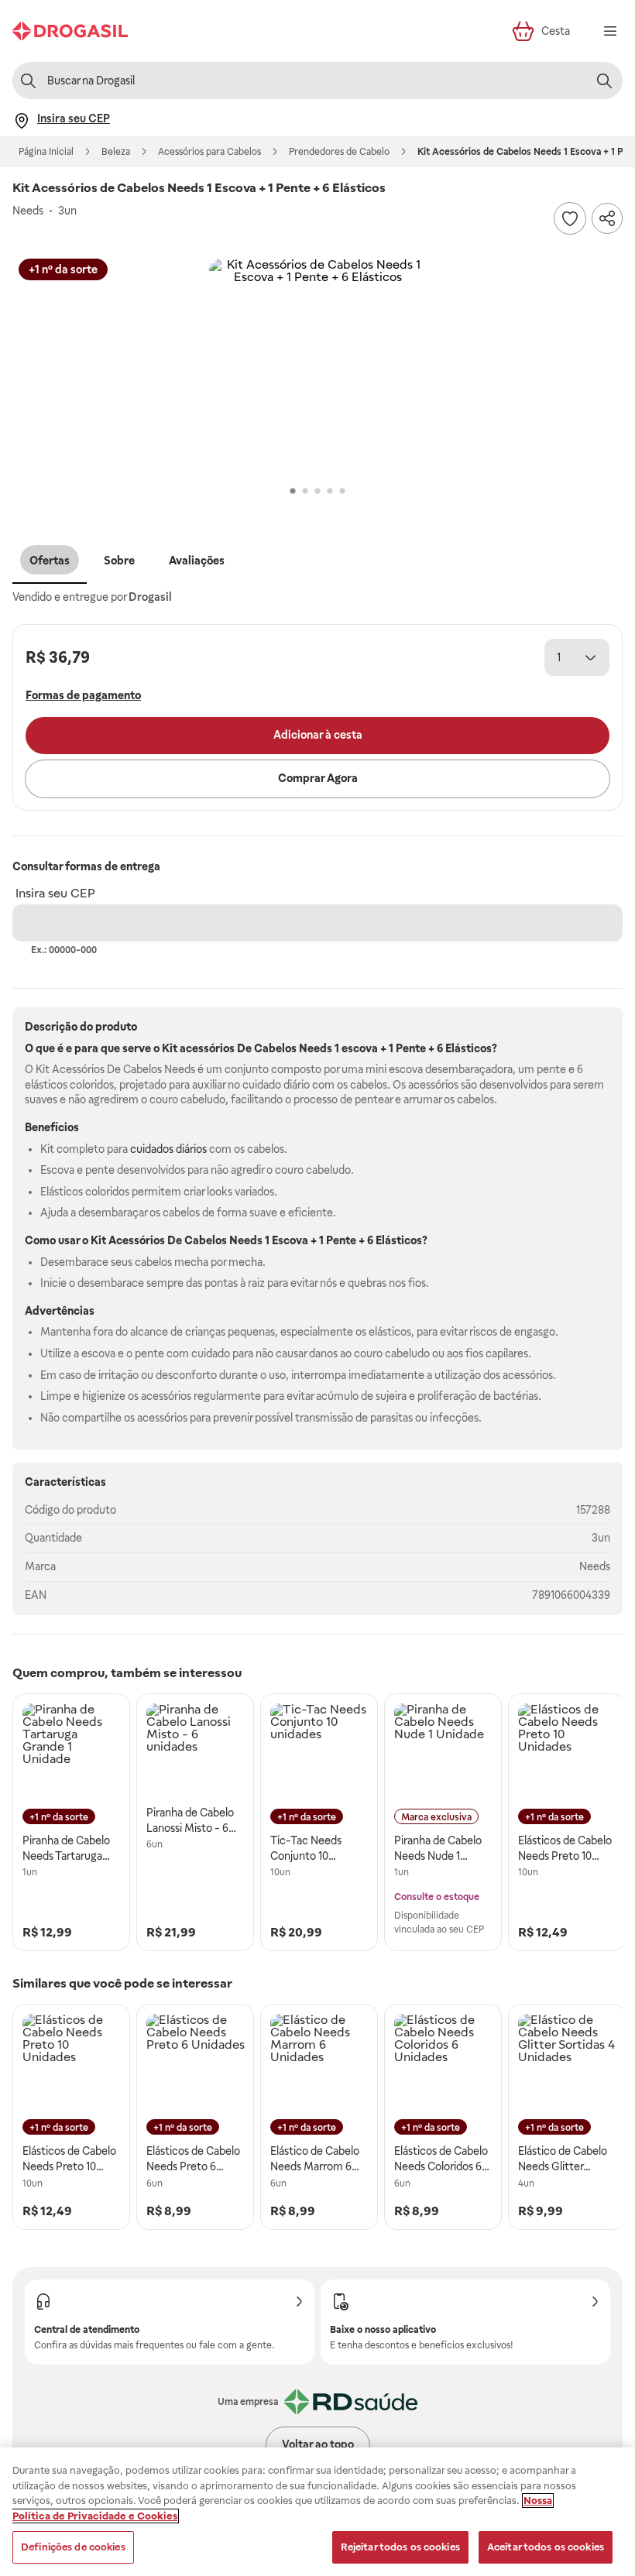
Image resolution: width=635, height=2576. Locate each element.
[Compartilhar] (607, 218)
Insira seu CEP (55, 893)
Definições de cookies (73, 2547)
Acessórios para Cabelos (209, 152)
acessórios (207, 1048)
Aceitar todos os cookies (546, 2547)
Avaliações (197, 561)
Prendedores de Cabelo (339, 152)
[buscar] (604, 81)
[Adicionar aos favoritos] (570, 218)
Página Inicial (46, 152)
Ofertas (50, 561)
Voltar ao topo (318, 2444)
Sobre (119, 561)
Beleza (116, 152)
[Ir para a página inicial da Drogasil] (70, 31)
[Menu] (610, 31)
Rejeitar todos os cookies (400, 2547)
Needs (595, 1566)
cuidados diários (168, 1149)
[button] (317, 367)
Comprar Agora (318, 778)
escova (360, 1048)
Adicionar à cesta (318, 735)
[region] (317, 2512)
